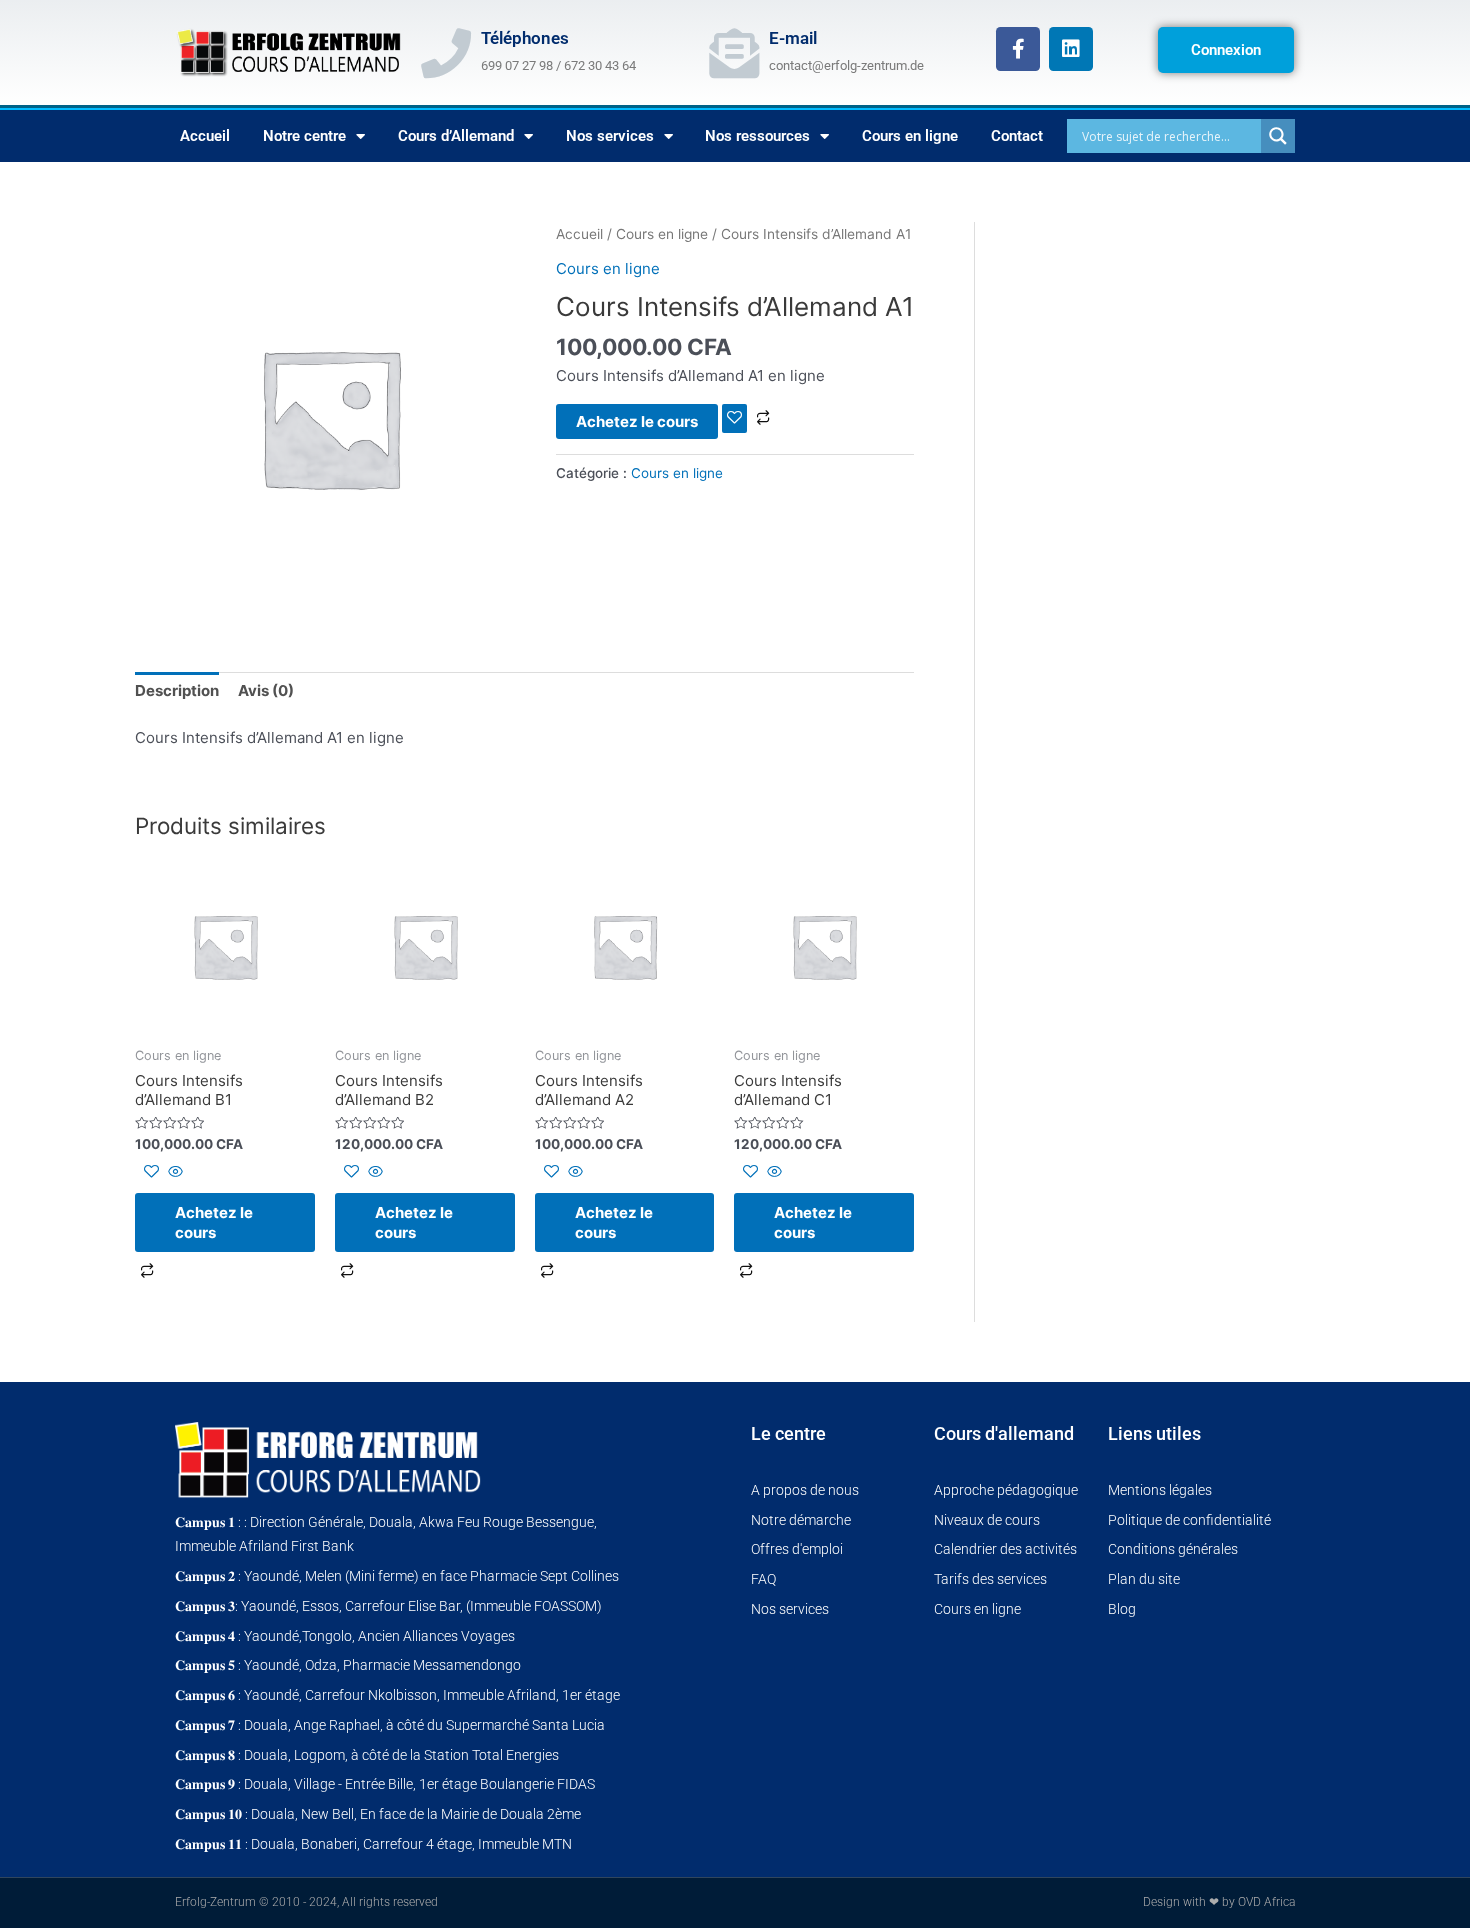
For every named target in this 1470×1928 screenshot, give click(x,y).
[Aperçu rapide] (173, 1172)
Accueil (205, 136)
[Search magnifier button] (1278, 136)
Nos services (610, 136)
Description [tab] (177, 690)
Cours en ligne (910, 136)
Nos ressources (757, 136)
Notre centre (304, 136)
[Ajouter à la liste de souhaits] (734, 418)
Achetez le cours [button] (214, 1222)
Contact (1017, 136)
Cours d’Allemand (456, 136)
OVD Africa (1266, 1902)
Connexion (1226, 50)
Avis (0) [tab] (266, 690)
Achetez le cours (637, 421)
